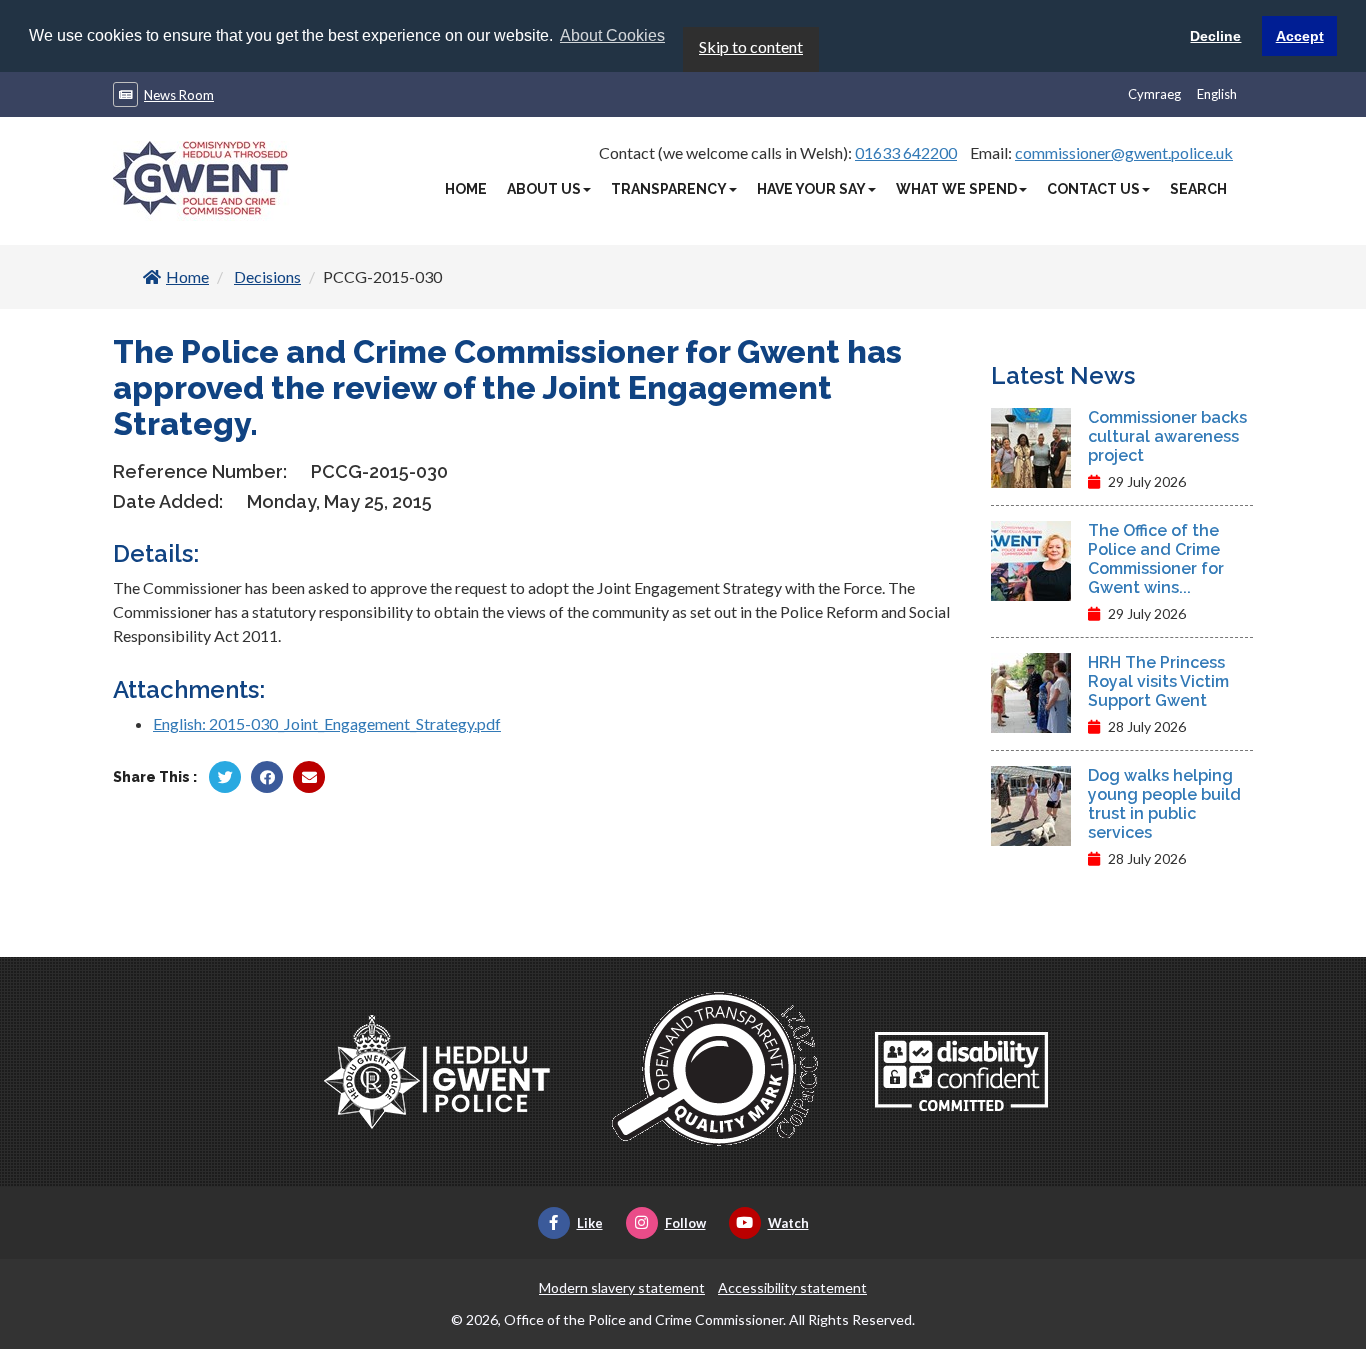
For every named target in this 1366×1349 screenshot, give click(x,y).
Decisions (267, 276)
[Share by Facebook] (267, 777)
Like (590, 1223)
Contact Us (1093, 189)
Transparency (669, 189)
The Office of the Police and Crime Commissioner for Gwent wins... (1156, 559)
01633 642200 (906, 152)
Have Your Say (811, 189)
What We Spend (956, 189)
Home (466, 189)
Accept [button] (1300, 36)
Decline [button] (1215, 36)
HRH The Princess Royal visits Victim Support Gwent (1158, 681)
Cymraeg (1154, 94)
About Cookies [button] (612, 35)
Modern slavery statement (622, 1287)
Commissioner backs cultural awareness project (1167, 436)
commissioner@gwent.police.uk (1124, 152)
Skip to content (751, 46)
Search (1198, 189)
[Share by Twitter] (225, 777)
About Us (544, 189)
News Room (179, 95)
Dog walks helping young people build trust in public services (1164, 804)
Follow (685, 1223)
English (1217, 94)
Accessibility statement (792, 1287)
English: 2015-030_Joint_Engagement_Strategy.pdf (327, 723)
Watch (788, 1223)
